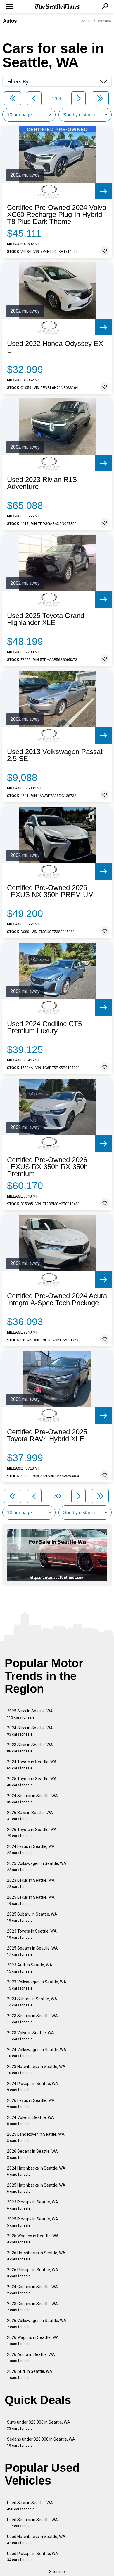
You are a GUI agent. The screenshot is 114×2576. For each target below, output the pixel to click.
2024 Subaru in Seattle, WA (32, 2002)
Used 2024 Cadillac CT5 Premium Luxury (44, 1027)
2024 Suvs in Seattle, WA (30, 1731)
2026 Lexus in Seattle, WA (31, 2104)
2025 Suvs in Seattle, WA (30, 1714)
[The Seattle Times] (57, 7)
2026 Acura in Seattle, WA (31, 2357)
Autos (10, 21)
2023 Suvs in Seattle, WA (30, 1748)
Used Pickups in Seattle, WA (33, 2557)
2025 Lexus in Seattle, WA (31, 1900)
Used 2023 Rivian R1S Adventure (42, 483)
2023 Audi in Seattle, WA (30, 1968)
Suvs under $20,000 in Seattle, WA (39, 2425)
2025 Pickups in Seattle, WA (33, 2222)
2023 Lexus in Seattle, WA (31, 1883)
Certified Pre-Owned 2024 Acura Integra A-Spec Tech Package (57, 1299)
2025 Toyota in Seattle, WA (32, 1782)
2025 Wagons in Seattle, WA (33, 2239)
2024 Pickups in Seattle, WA (33, 2087)
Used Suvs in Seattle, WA (30, 2506)
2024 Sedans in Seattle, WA (32, 1799)
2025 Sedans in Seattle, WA (32, 1951)
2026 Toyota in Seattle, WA (32, 1833)
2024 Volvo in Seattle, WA (31, 2120)
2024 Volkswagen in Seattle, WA (37, 2053)
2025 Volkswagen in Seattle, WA (37, 1866)
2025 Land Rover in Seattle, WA (36, 2137)
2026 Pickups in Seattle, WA (33, 2273)
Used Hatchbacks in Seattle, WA (36, 2540)
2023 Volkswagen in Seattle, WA (37, 1985)
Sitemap (57, 2572)
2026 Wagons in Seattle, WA (33, 2341)
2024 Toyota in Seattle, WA (32, 1765)
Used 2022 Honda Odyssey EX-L (56, 347)
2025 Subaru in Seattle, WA (32, 1917)
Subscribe (103, 21)
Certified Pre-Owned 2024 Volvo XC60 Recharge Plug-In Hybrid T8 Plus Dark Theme (57, 215)
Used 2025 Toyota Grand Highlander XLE (46, 619)
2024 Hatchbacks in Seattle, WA (36, 2171)
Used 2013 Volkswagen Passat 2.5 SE (55, 755)
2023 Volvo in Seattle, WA (31, 2036)
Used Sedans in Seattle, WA (32, 2523)
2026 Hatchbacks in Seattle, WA (36, 2256)
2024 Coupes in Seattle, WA (32, 2290)
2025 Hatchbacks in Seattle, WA (36, 2188)
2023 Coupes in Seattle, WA (32, 2307)
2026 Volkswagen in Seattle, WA (37, 2324)
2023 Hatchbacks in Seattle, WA (36, 2070)
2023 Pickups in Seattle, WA (33, 2205)
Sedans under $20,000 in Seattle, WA (41, 2442)
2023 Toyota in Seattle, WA (32, 1934)
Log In (84, 21)
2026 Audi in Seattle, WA (30, 2374)
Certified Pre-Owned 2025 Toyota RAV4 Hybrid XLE (47, 1435)
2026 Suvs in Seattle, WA (30, 1816)
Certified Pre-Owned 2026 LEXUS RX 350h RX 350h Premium (47, 1167)
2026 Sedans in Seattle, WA (32, 2154)
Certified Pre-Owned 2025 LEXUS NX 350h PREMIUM (50, 891)
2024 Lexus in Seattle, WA (31, 1850)
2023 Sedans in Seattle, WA (32, 2019)
